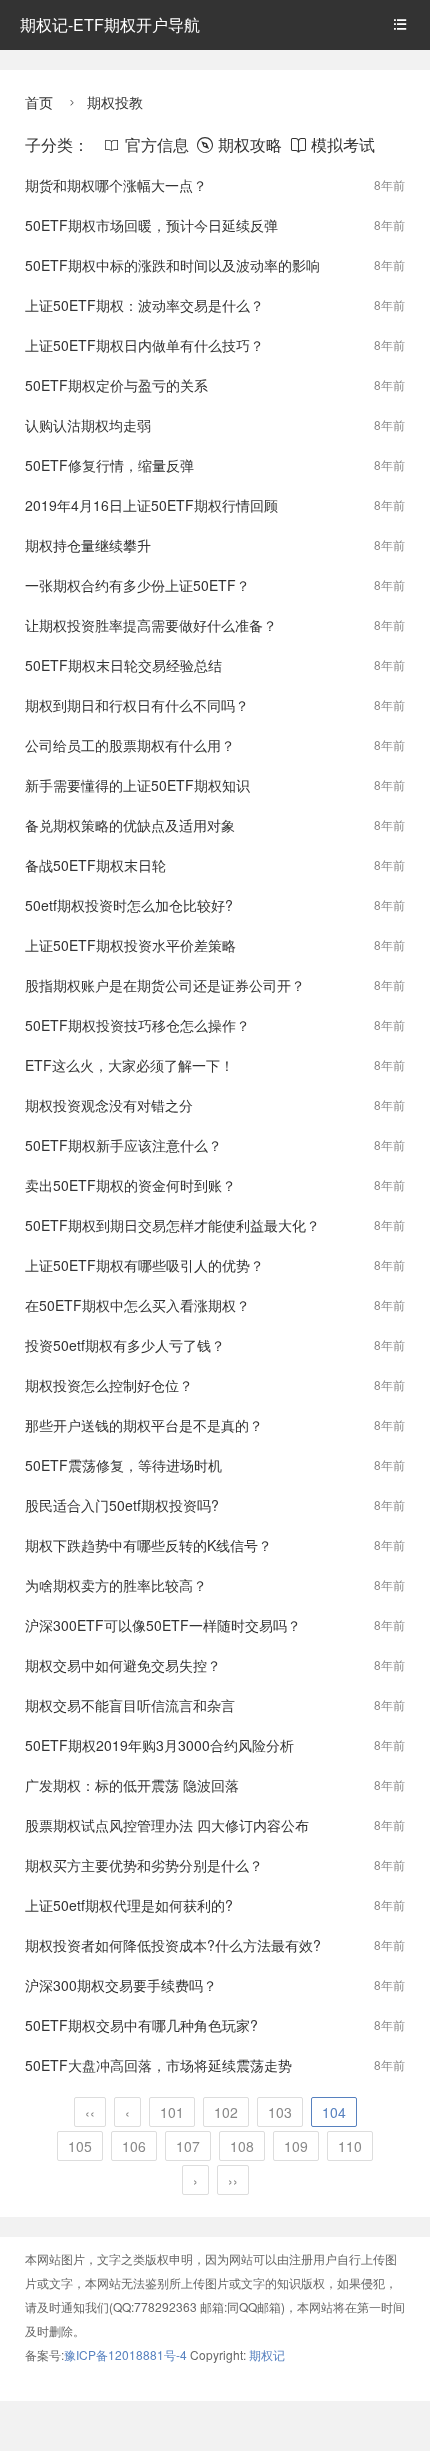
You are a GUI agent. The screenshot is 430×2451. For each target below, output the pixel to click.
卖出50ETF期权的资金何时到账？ (130, 1185)
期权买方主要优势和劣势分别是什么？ (144, 1865)
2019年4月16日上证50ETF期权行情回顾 (151, 505)
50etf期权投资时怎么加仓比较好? (129, 905)
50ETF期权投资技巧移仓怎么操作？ (137, 1025)
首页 (39, 102)
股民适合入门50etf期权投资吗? (122, 1505)
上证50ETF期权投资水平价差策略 (130, 945)
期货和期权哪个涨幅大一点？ (116, 185)
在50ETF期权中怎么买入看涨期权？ (137, 1305)
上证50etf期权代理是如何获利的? (129, 1905)
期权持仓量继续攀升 (88, 545)
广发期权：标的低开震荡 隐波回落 (132, 1785)
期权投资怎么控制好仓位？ (109, 1385)
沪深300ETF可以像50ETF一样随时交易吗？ (163, 1625)
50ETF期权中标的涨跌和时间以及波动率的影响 (172, 265)
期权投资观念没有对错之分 (109, 1105)
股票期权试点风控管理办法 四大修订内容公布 (167, 1825)
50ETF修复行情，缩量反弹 (109, 465)
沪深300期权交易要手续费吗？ (121, 1985)
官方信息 (146, 144)
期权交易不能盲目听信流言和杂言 (130, 1705)
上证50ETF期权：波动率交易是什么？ (144, 305)
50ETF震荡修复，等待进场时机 (123, 1465)
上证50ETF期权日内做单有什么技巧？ (144, 345)
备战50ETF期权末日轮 (95, 865)
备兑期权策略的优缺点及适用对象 (130, 825)
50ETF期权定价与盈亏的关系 (116, 385)
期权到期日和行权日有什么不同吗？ (137, 705)
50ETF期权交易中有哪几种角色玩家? (141, 2025)
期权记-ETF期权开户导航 (110, 24)
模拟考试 (332, 144)
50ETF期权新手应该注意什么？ (123, 1145)
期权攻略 (239, 144)
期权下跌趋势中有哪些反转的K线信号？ (148, 1545)
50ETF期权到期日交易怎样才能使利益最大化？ (172, 1225)
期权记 (267, 2354)
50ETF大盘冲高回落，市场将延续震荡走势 (158, 2065)
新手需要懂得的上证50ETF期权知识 (137, 785)
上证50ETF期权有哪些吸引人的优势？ (144, 1265)
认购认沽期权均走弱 (88, 425)
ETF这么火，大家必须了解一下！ (129, 1065)
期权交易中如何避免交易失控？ (123, 1665)
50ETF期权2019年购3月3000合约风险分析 (159, 1745)
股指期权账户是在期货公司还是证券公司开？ (165, 985)
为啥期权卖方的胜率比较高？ (116, 1585)
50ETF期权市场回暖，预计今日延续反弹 (151, 225)
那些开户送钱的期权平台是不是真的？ (144, 1425)
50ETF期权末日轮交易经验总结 (123, 665)
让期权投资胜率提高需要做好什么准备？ (151, 625)
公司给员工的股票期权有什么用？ (130, 745)
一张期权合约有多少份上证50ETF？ (137, 585)
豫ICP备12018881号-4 (127, 2354)
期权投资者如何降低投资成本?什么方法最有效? (173, 1945)
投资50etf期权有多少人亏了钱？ (125, 1345)
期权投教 (115, 102)
